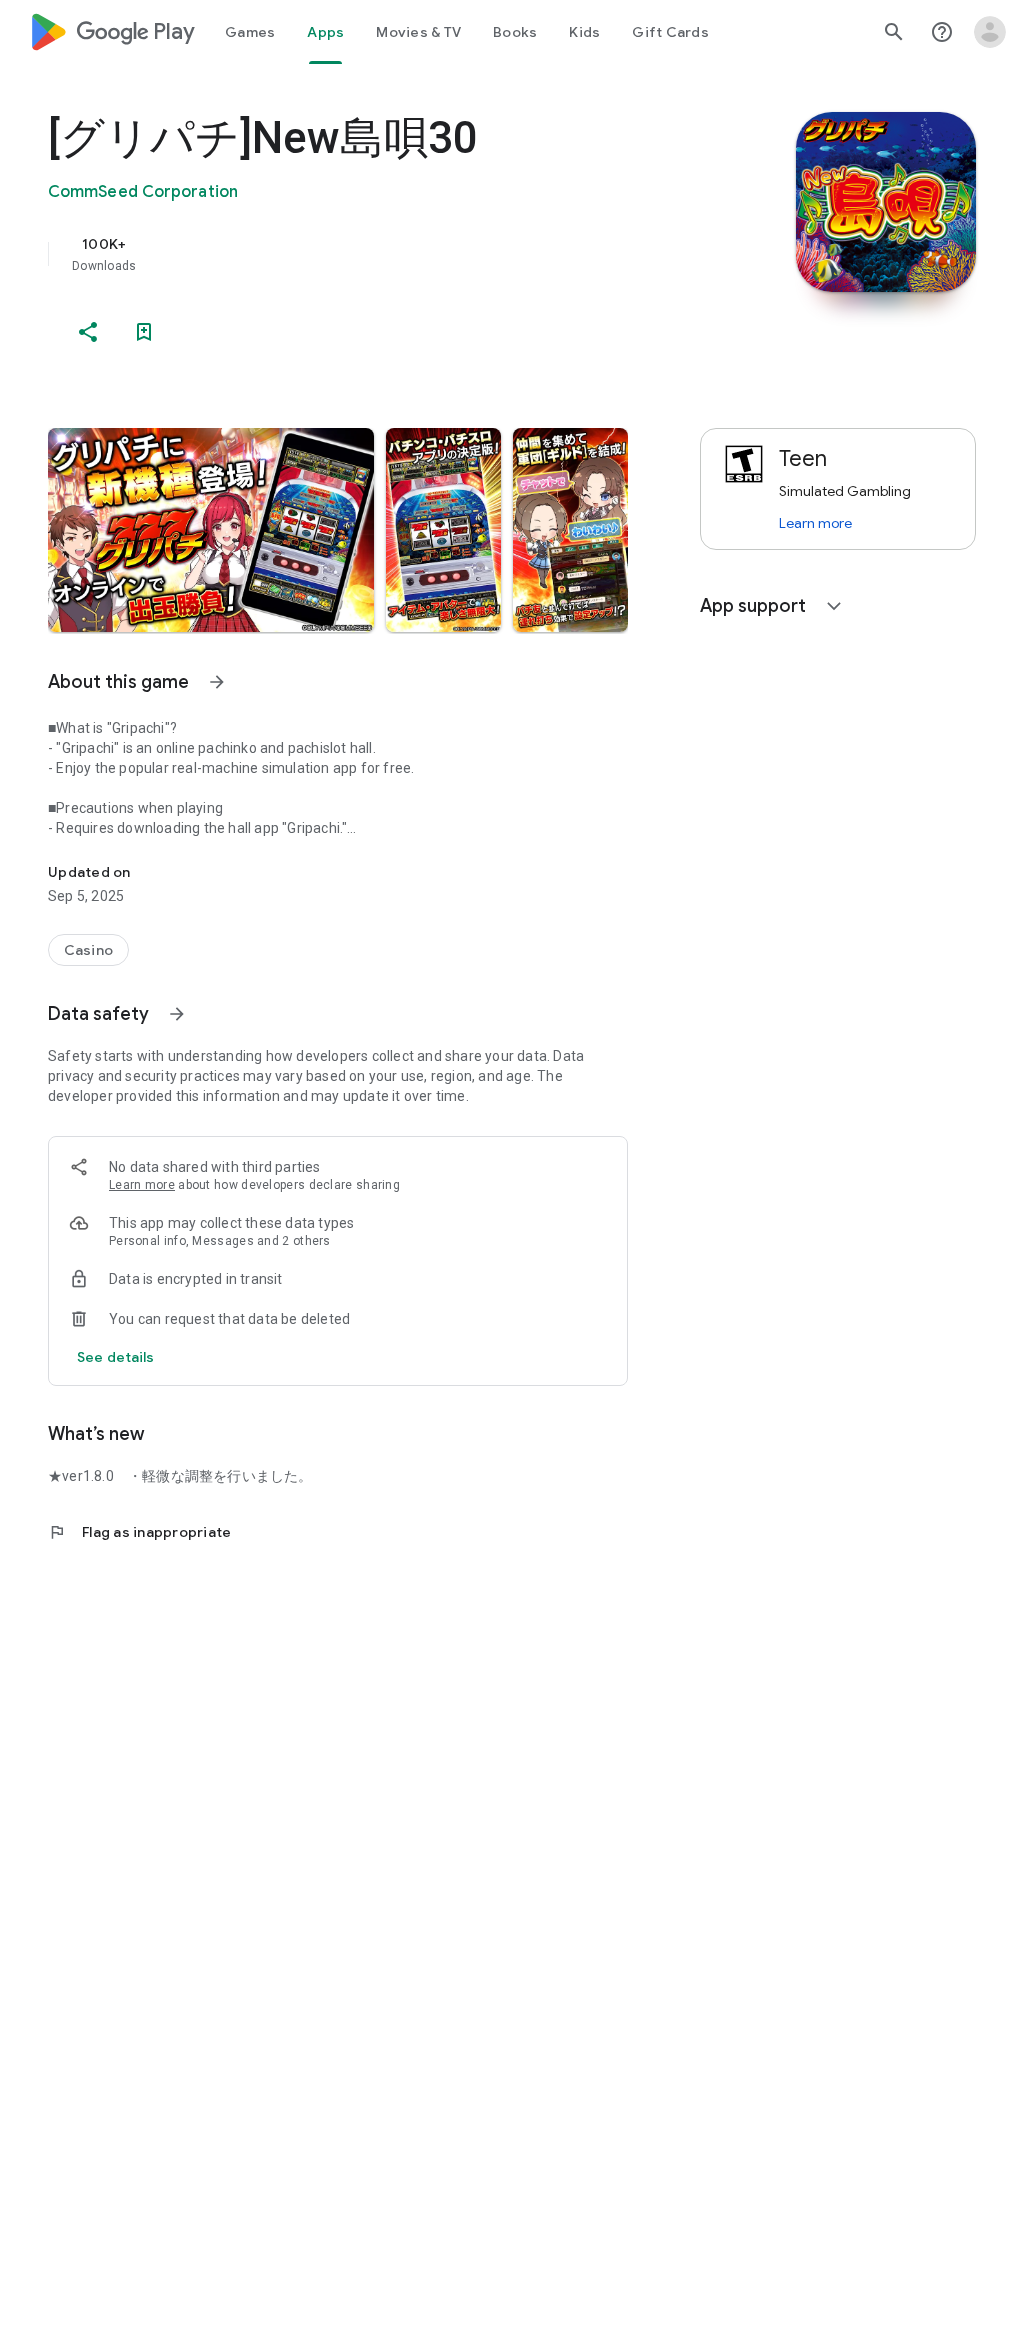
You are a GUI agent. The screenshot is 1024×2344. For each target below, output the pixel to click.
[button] (211, 530)
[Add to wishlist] (144, 332)
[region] (366, 254)
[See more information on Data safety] (177, 1014)
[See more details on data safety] (116, 1357)
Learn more (142, 1185)
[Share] (88, 332)
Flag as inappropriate (139, 1532)
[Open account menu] (990, 32)
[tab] (250, 32)
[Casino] (88, 950)
